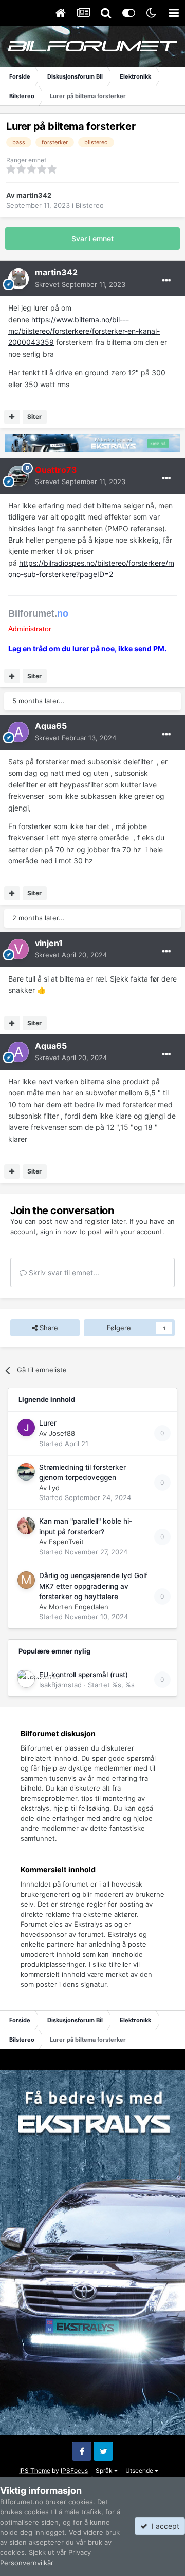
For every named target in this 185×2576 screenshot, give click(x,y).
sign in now (59, 1232)
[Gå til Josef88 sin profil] (26, 1428)
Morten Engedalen (79, 1607)
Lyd (54, 1488)
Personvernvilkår (27, 2563)
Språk (105, 2471)
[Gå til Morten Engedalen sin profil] (26, 1580)
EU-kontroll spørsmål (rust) (84, 1675)
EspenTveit (66, 1542)
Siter (34, 417)
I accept (163, 2526)
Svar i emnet (92, 238)
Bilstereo (90, 205)
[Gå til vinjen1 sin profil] (18, 949)
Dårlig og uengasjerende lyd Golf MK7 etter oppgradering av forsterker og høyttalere (93, 1586)
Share (48, 1328)
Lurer (48, 1423)
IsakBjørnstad (60, 1685)
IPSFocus (74, 2471)
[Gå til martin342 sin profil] (18, 279)
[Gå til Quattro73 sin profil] (18, 476)
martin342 (34, 195)
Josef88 (62, 1433)
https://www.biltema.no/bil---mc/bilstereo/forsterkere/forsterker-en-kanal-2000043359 (84, 331)
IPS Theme (35, 2471)
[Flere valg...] (166, 281)
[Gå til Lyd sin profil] (26, 1472)
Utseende (140, 2471)
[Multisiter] (12, 417)
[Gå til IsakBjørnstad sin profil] (26, 1679)
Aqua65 (51, 726)
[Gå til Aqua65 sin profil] (18, 732)
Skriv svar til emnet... (63, 1272)
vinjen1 (49, 943)
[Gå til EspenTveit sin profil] (26, 1526)
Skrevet (80, 284)
